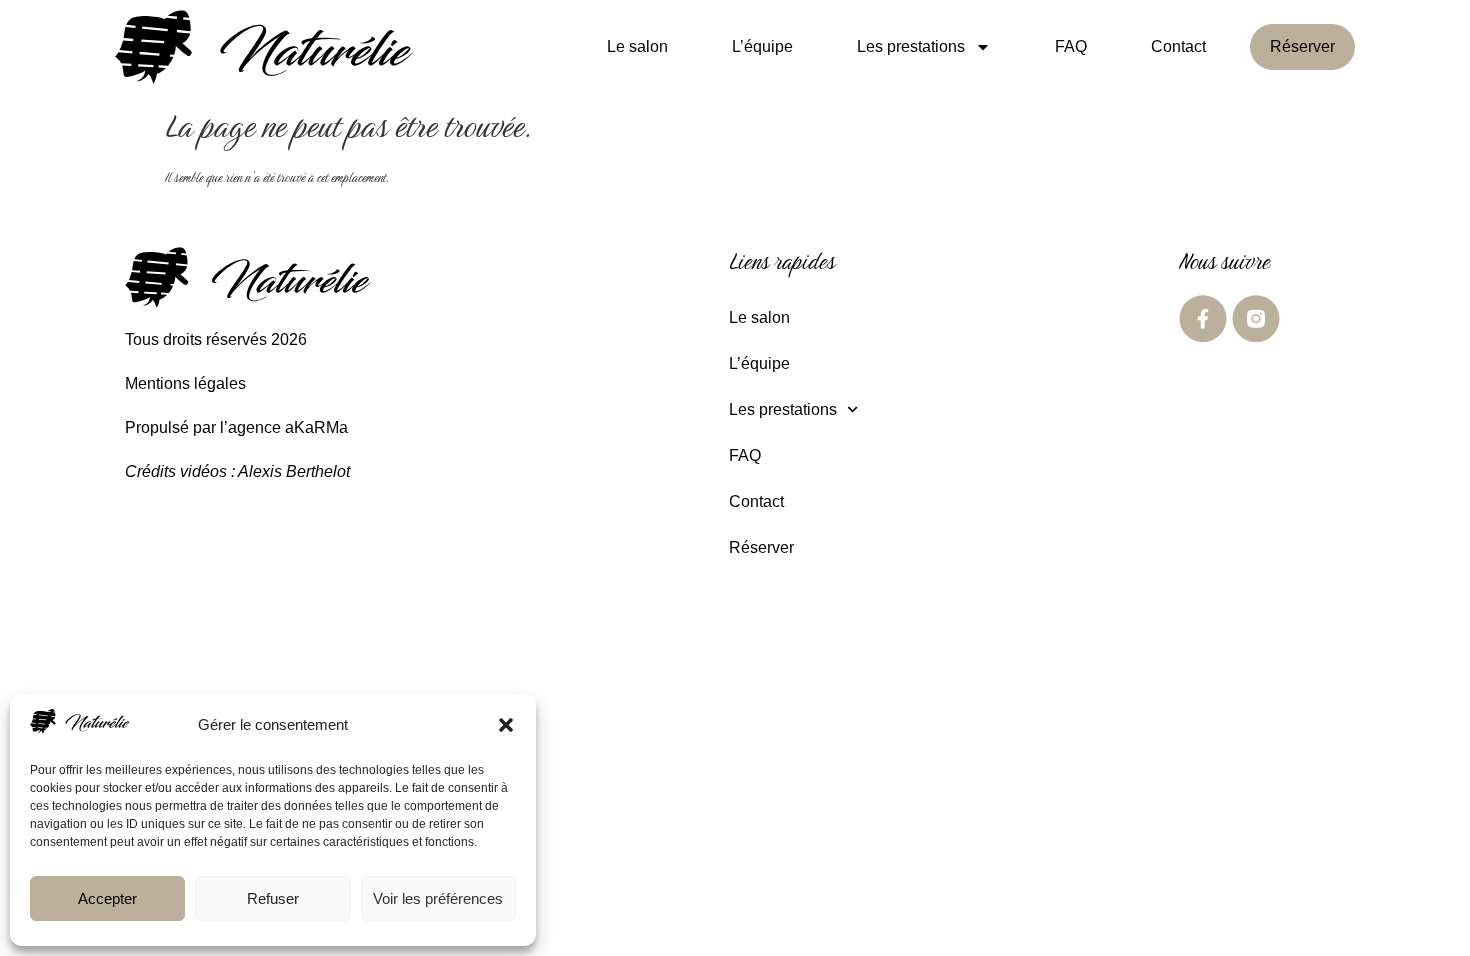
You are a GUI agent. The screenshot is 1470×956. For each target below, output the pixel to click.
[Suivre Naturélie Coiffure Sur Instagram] (1256, 319)
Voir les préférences (438, 898)
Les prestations (911, 46)
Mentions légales (185, 383)
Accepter (107, 898)
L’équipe (762, 46)
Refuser (273, 898)
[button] (506, 725)
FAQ (1071, 46)
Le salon (637, 46)
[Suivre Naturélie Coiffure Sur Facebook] (1203, 319)
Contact (1178, 46)
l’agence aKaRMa (284, 427)
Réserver (1302, 46)
